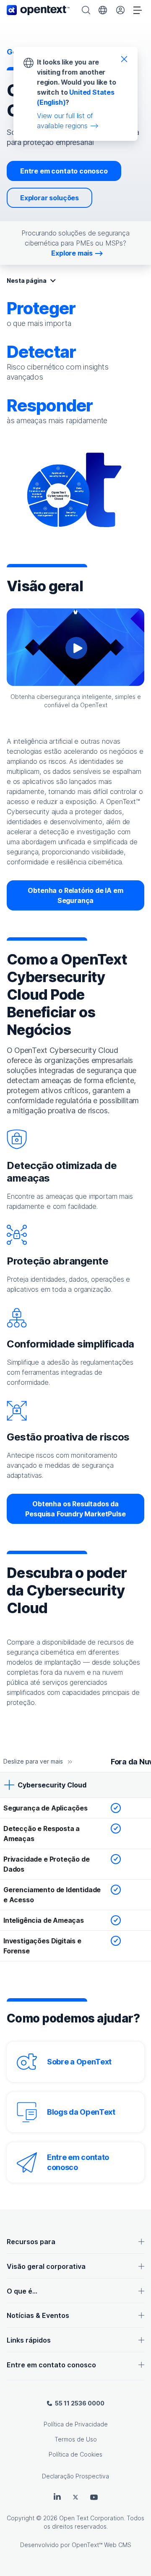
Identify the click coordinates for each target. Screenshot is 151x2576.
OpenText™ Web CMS (102, 2545)
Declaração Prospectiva (75, 2476)
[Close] (124, 59)
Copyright (21, 2518)
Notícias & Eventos (38, 2315)
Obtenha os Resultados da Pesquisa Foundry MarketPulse (75, 1509)
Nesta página (27, 281)
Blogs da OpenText (81, 2112)
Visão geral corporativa (46, 2266)
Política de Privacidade (76, 2424)
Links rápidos (29, 2340)
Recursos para (31, 2242)
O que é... (22, 2291)
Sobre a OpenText (79, 2062)
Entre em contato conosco (64, 171)
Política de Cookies (75, 2454)
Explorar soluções (49, 198)
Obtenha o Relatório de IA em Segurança (75, 895)
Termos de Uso (76, 2439)
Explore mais (72, 253)
